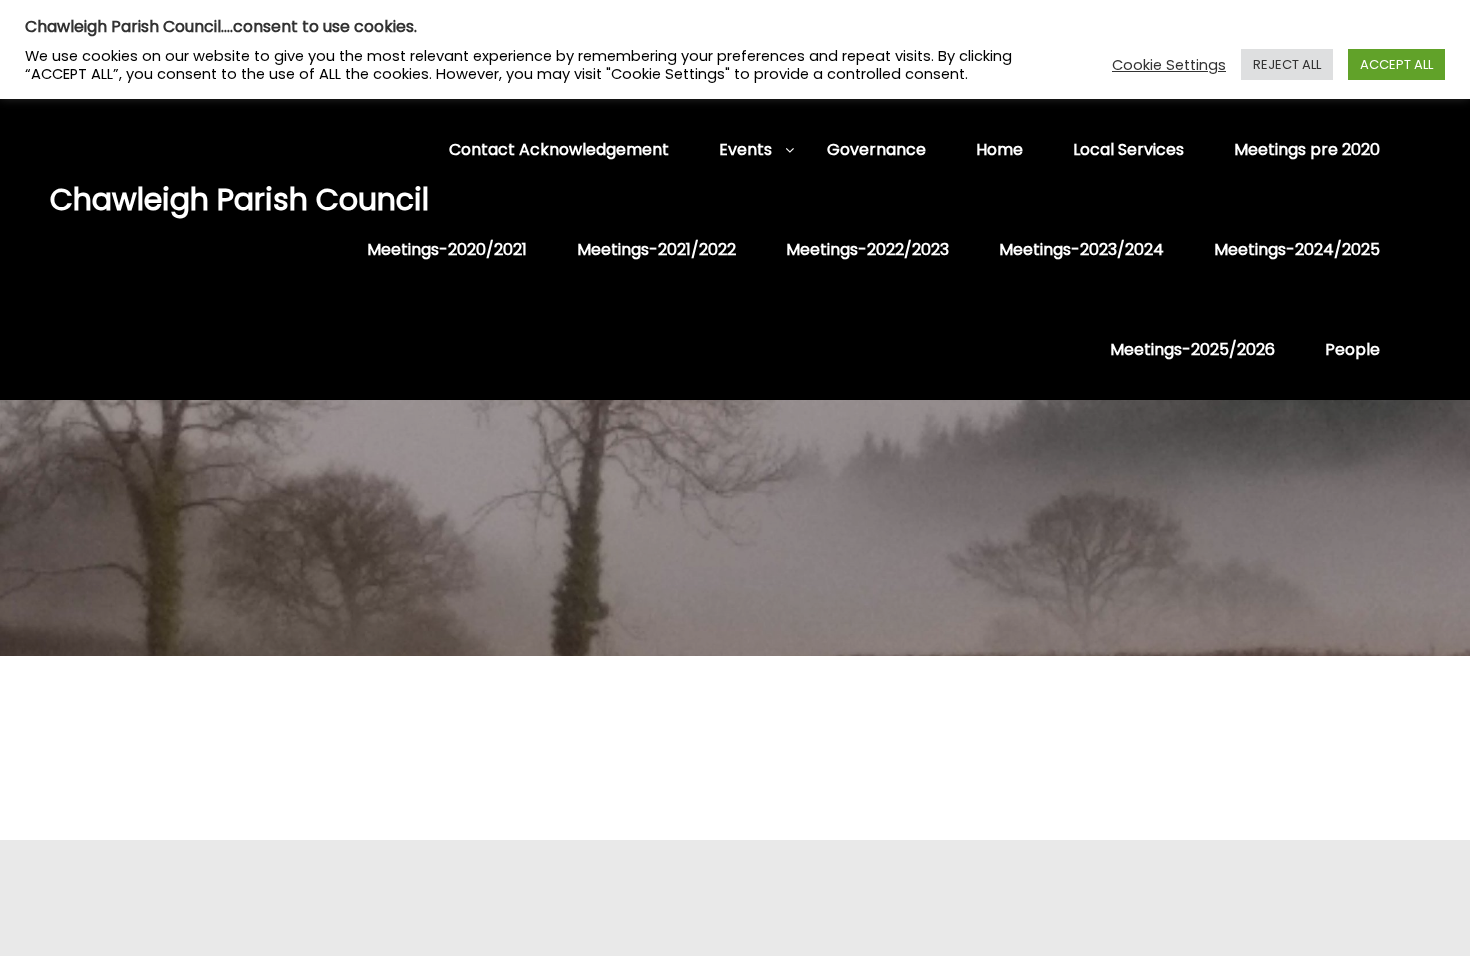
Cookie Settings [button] (1169, 65)
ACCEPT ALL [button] (1396, 64)
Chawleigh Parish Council (150, 199)
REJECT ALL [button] (1287, 64)
